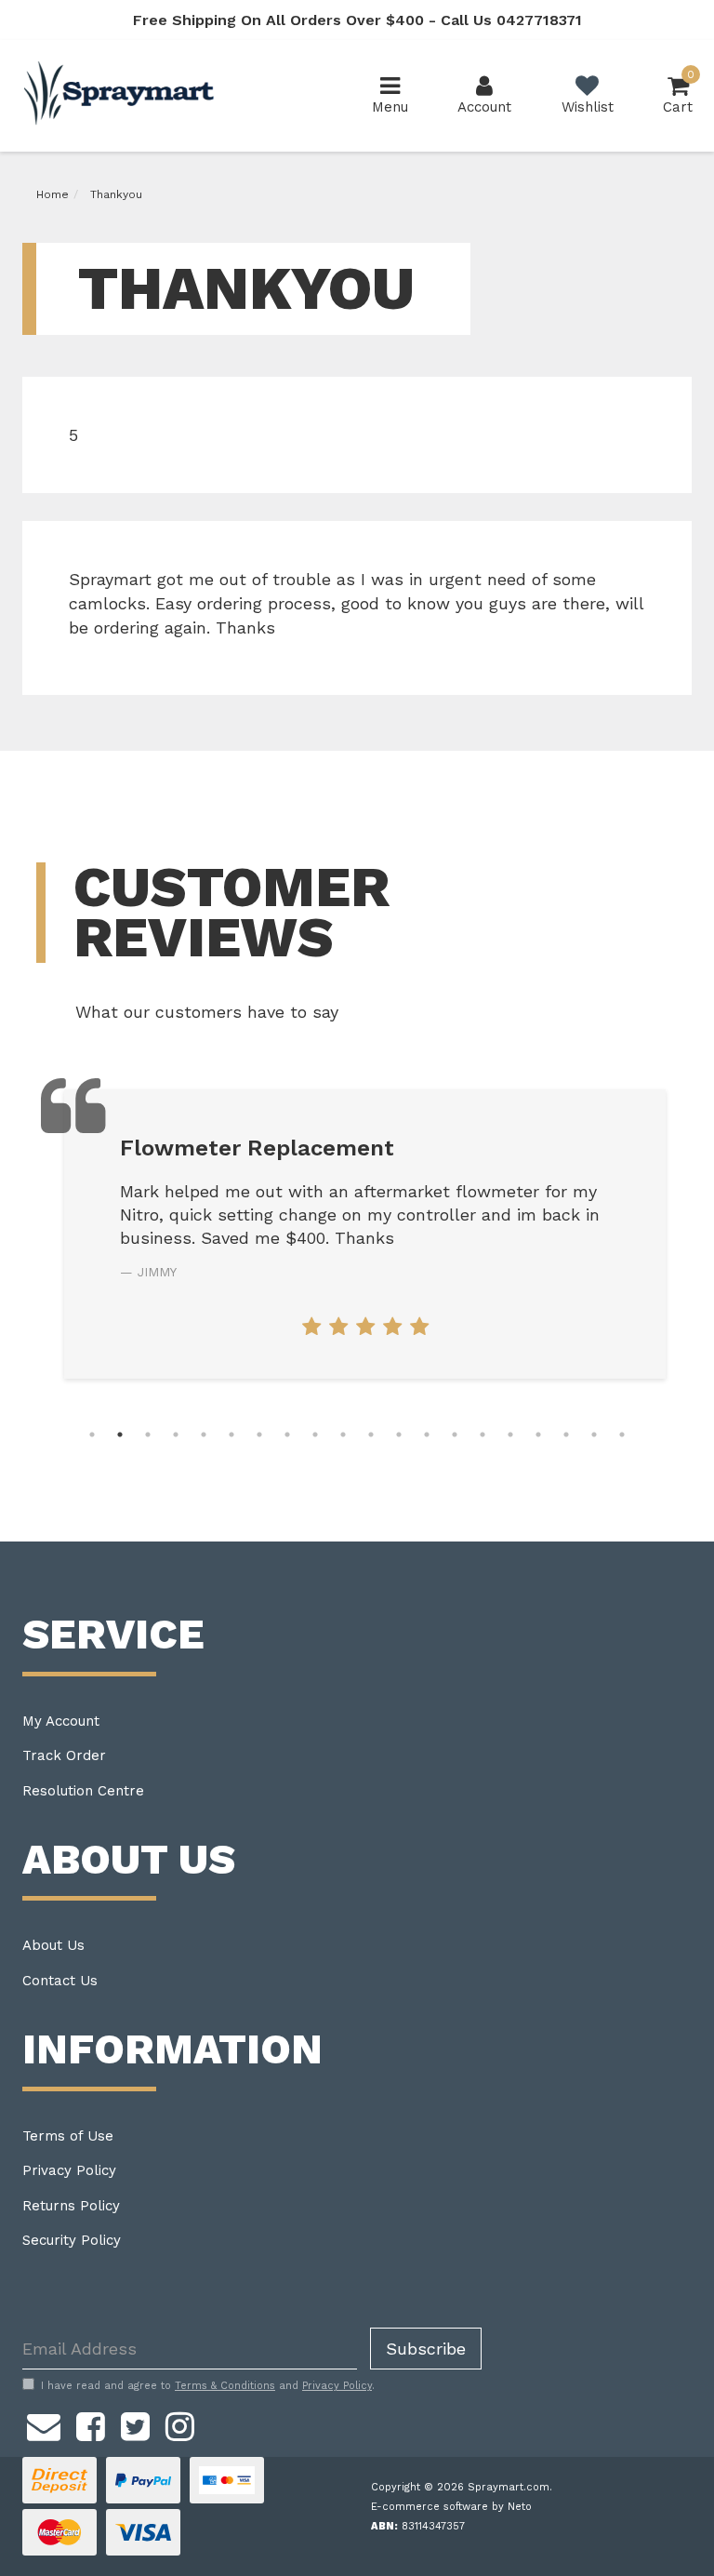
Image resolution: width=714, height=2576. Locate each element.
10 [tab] (343, 1435)
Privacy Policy (69, 2170)
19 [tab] (594, 1435)
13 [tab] (427, 1435)
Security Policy (72, 2240)
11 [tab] (371, 1435)
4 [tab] (176, 1435)
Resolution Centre (83, 1791)
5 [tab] (204, 1435)
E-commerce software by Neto (451, 2507)
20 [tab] (622, 1435)
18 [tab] (566, 1435)
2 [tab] (120, 1435)
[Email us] (44, 2423)
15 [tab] (483, 1435)
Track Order (64, 1755)
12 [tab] (399, 1435)
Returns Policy (71, 2206)
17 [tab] (538, 1435)
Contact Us (60, 1981)
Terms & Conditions (225, 2386)
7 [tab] (259, 1435)
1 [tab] (92, 1435)
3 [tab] (148, 1435)
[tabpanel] (365, 1234)
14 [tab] (455, 1435)
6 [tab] (231, 1435)
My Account (61, 1721)
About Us (53, 1945)
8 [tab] (287, 1435)
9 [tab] (315, 1435)
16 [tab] (510, 1435)
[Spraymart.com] (121, 95)
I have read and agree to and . (208, 2386)
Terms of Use (68, 2136)
